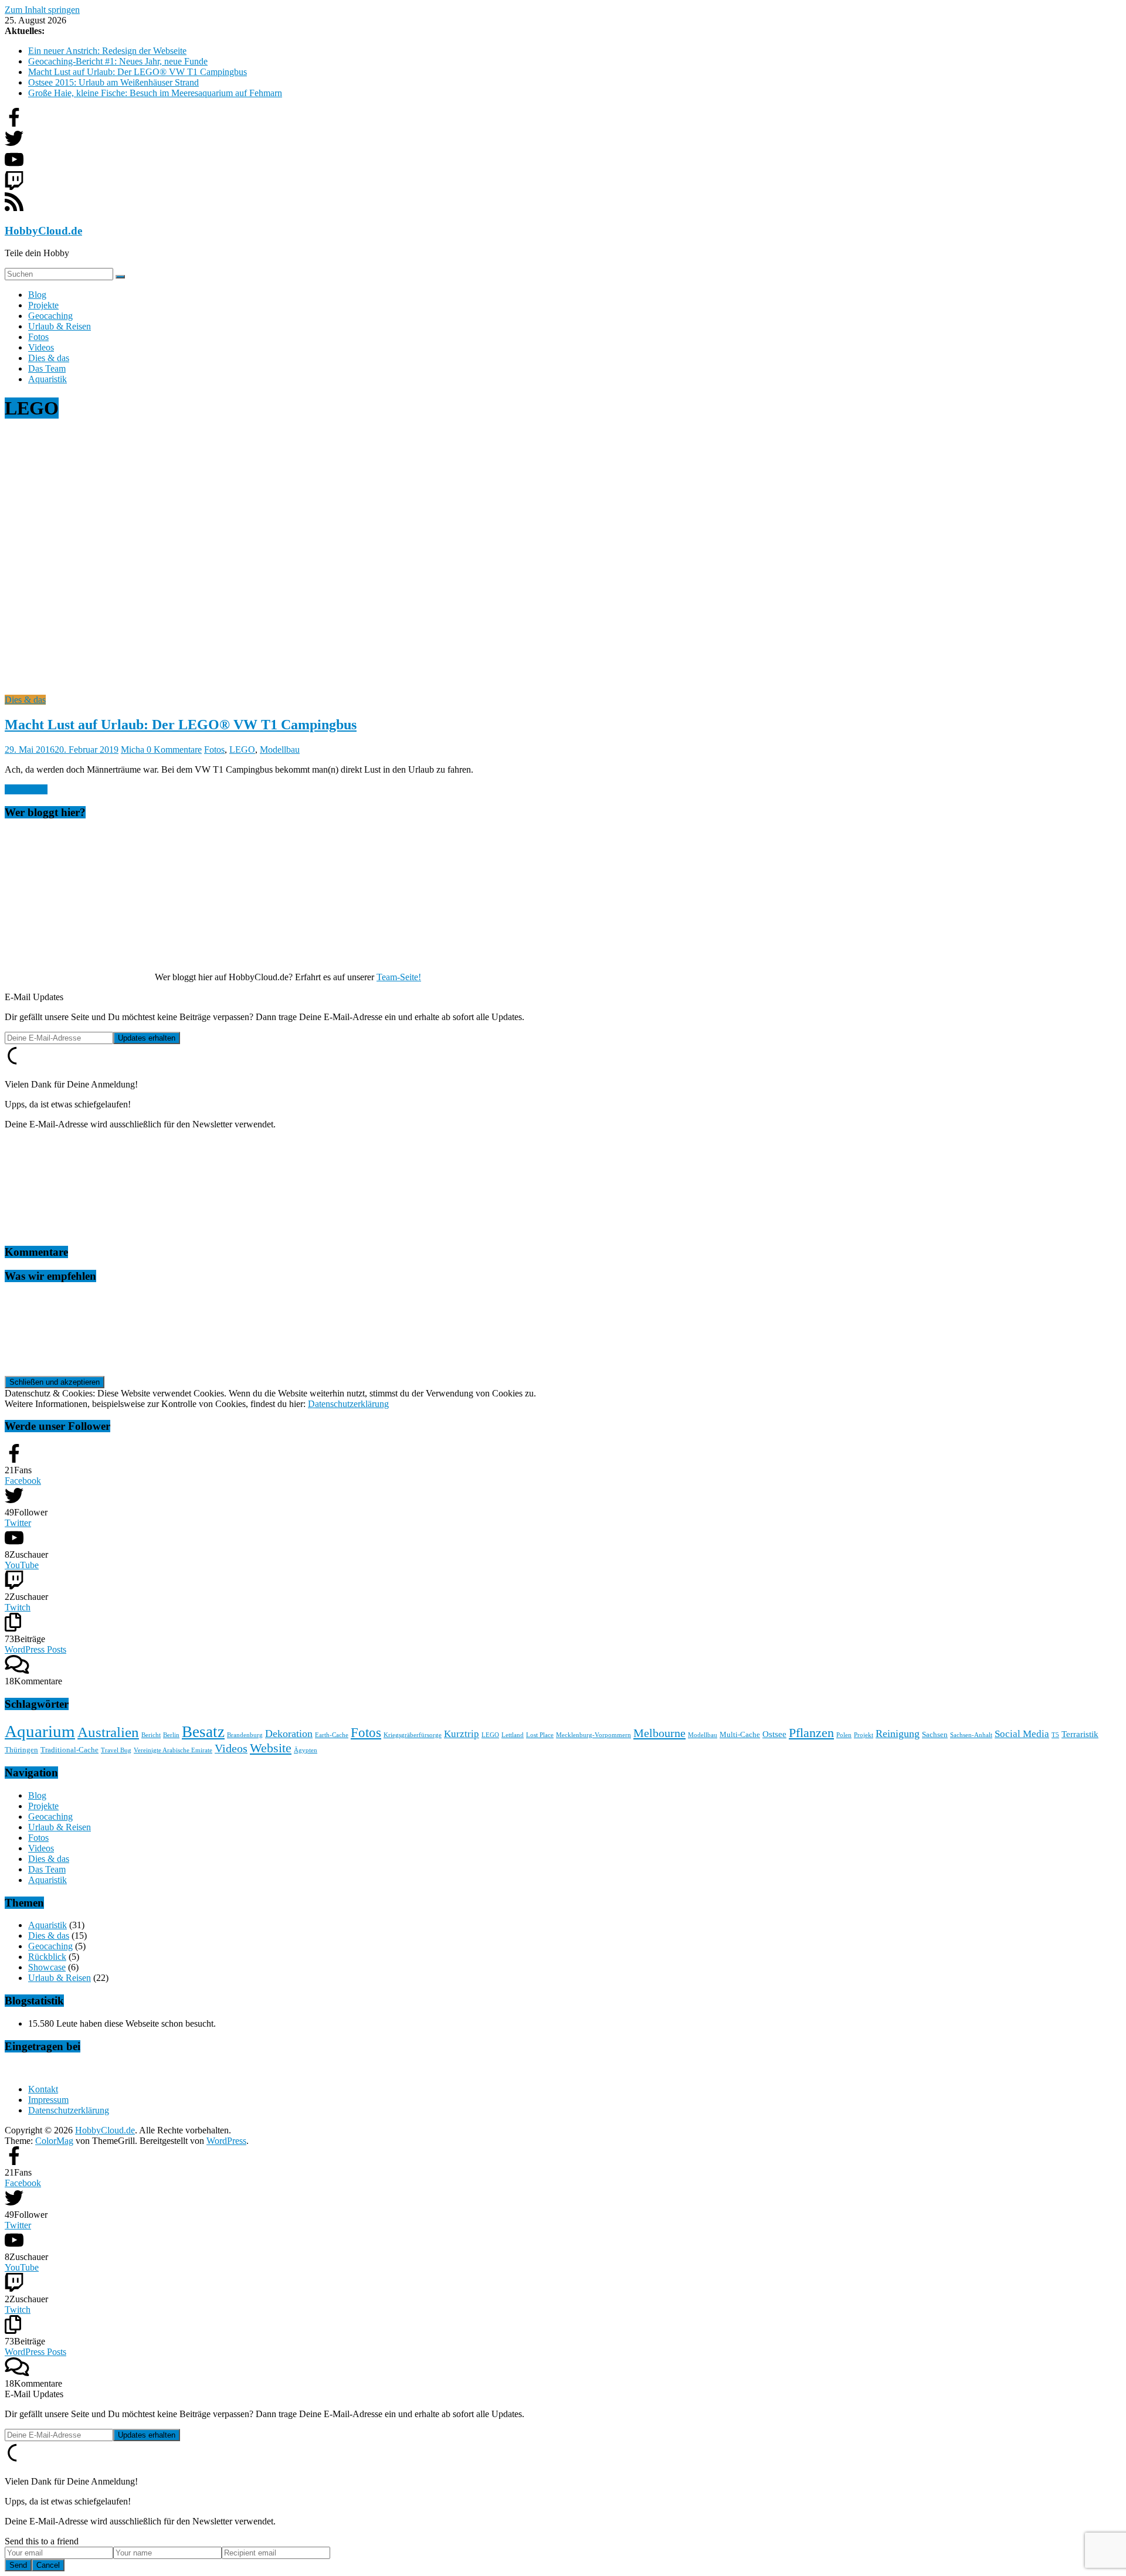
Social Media (1022, 1734)
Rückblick (47, 1957)
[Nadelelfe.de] (93, 1361)
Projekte (43, 305)
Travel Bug (116, 1750)
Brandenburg (245, 1735)
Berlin (171, 1735)
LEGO (242, 750)
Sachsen (935, 1734)
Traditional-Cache (69, 1750)
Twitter (18, 1523)
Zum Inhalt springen (42, 10)
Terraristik (1080, 1734)
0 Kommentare (174, 750)
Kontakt (43, 2089)
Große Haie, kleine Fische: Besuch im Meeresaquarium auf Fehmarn (155, 93)
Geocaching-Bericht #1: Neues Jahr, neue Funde (118, 61)
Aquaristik (48, 379)
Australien (108, 1732)
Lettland (513, 1735)
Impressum (48, 2100)
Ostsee (774, 1734)
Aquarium (40, 1731)
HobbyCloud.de (43, 231)
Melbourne (659, 1733)
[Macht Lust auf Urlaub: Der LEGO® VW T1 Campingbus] (239, 689)
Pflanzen (811, 1733)
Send (18, 2565)
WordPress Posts (35, 1649)
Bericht (151, 1735)
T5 (1055, 1735)
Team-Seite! (399, 977)
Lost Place (540, 1735)
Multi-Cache (740, 1734)
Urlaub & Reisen (60, 326)
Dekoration (289, 1734)
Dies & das (49, 358)
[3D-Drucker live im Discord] (93, 1230)
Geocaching (50, 316)
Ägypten (306, 1750)
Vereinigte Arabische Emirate (173, 1750)
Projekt (864, 1735)
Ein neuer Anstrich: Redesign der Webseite (107, 51)
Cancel (48, 2565)
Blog (37, 295)
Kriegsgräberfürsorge (413, 1735)
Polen (844, 1735)
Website (271, 1748)
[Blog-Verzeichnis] (28, 2069)
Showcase (47, 1967)
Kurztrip (462, 1734)
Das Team (47, 368)
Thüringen (21, 1750)
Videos (41, 347)
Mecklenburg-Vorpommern (593, 1735)
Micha (134, 750)
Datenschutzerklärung (348, 1404)
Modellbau (280, 750)
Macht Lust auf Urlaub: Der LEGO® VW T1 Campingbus (138, 72)
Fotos (38, 337)
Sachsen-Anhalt (971, 1735)
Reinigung (898, 1734)
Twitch (18, 1607)
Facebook (23, 1481)
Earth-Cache (332, 1735)
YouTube (22, 1565)
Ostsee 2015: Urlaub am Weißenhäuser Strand (113, 82)
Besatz (203, 1732)
